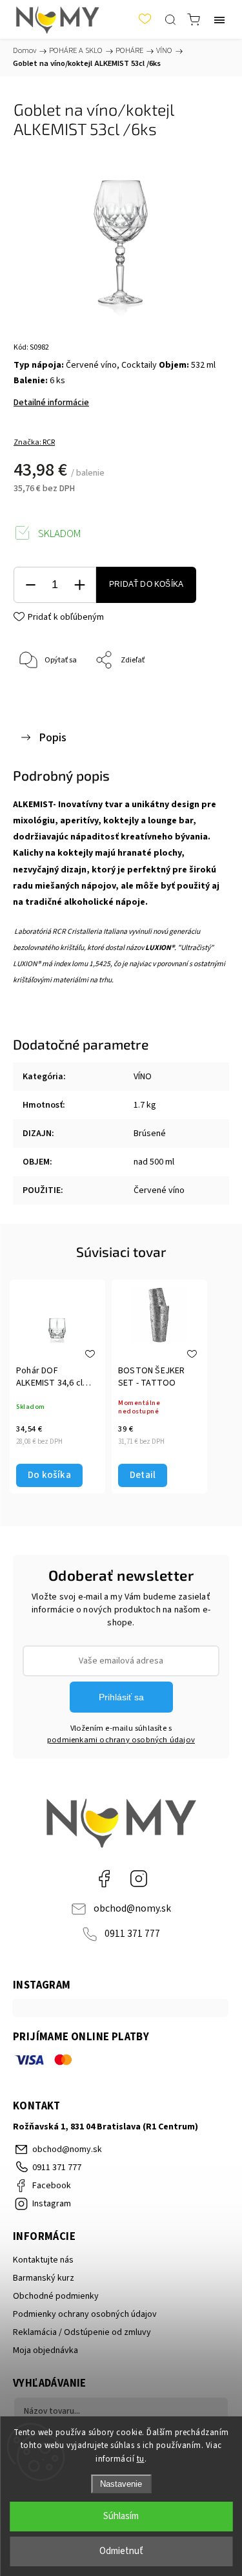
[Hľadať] (170, 19)
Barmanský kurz (44, 2278)
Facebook (104, 1879)
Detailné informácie (51, 403)
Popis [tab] (53, 737)
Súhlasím (121, 2516)
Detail (143, 1475)
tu (141, 2459)
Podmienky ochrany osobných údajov (85, 2314)
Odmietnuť (121, 2551)
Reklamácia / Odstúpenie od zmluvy (82, 2332)
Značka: (34, 442)
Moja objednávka (45, 2350)
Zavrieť (199, 694)
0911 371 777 (132, 1934)
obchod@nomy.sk (132, 1908)
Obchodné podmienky (56, 2296)
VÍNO (143, 1077)
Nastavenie (121, 2484)
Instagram (139, 1879)
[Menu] (219, 19)
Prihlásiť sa (121, 1697)
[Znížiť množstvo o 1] (30, 585)
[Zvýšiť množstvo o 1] (79, 585)
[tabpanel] (57, 1387)
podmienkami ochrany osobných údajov (121, 1740)
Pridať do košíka (146, 584)
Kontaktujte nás (43, 2260)
